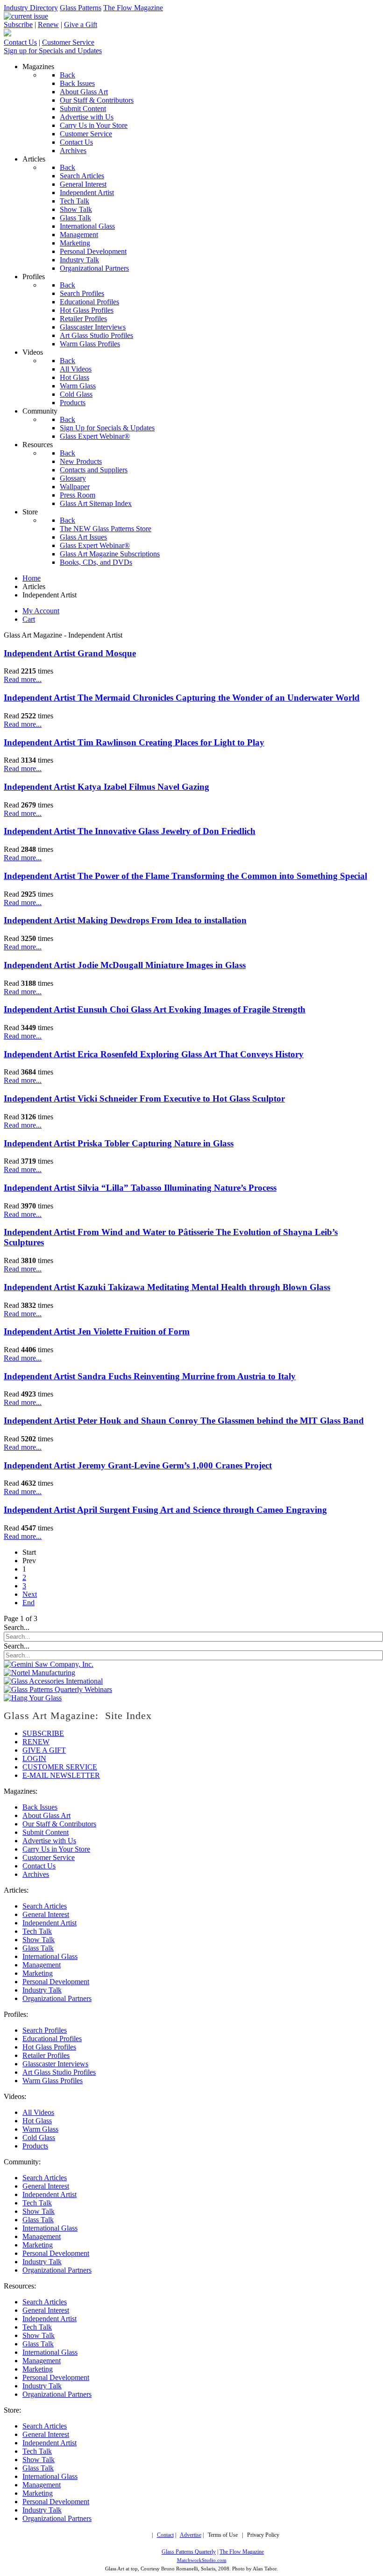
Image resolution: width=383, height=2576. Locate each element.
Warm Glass (40, 2129)
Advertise (191, 2535)
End (28, 1603)
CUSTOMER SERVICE (60, 1767)
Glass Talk (38, 1948)
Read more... (23, 679)
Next (30, 1594)
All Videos (38, 2112)
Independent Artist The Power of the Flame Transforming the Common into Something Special (185, 876)
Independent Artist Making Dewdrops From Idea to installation (125, 920)
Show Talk (39, 1940)
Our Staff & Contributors (59, 1824)
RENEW (36, 1742)
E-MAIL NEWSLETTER (61, 1775)
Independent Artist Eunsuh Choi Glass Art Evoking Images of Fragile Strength (155, 1009)
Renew (48, 25)
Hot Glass (37, 2121)
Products (35, 2146)
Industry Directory (31, 8)
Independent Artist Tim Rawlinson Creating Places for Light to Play (134, 742)
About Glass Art (46, 1815)
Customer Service (68, 42)
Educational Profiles (52, 2039)
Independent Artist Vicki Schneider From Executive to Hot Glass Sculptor (144, 1098)
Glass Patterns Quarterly (189, 2552)
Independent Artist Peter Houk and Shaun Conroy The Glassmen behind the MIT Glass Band (184, 1421)
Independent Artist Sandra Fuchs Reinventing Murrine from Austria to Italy (150, 1376)
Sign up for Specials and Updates (53, 51)
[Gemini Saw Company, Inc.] (49, 1664)
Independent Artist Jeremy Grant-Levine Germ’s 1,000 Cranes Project (138, 1465)
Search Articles (45, 1906)
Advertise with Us (49, 1841)
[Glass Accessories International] (53, 1681)
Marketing (38, 1973)
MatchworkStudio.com (202, 2560)
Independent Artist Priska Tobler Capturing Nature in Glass (119, 1143)
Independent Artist (50, 1923)
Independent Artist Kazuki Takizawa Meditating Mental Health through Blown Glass (167, 1287)
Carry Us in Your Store (56, 1849)
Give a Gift (81, 25)
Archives (36, 1874)
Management (42, 1965)
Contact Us (20, 42)
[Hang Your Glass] (33, 1698)
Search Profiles (45, 2030)
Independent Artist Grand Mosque (70, 653)
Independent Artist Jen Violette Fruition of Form (97, 1331)
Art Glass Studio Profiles (59, 2072)
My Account (41, 611)
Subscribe (18, 25)
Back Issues (40, 1807)
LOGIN (34, 1758)
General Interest (46, 1914)
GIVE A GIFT (44, 1750)
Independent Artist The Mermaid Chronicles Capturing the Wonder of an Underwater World (182, 698)
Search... (17, 1627)
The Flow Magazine (133, 8)
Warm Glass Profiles (53, 2081)
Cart (29, 619)
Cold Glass (39, 2137)
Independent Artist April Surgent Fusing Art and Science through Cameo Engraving (165, 1510)
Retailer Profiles (46, 2055)
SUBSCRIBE (43, 1733)
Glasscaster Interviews (55, 2064)
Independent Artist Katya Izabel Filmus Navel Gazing (106, 787)
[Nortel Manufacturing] (39, 1673)
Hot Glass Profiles (49, 2047)
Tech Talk (37, 1931)
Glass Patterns (81, 8)
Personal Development (56, 1982)
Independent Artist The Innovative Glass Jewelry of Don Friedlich (130, 831)
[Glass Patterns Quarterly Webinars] (58, 1689)
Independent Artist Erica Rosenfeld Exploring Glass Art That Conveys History (154, 1054)
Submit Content (46, 1832)
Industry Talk (42, 1990)
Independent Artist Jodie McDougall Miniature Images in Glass (125, 965)
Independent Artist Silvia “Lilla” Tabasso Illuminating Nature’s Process (140, 1188)
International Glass (50, 1956)
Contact (165, 2535)
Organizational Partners (57, 1998)
